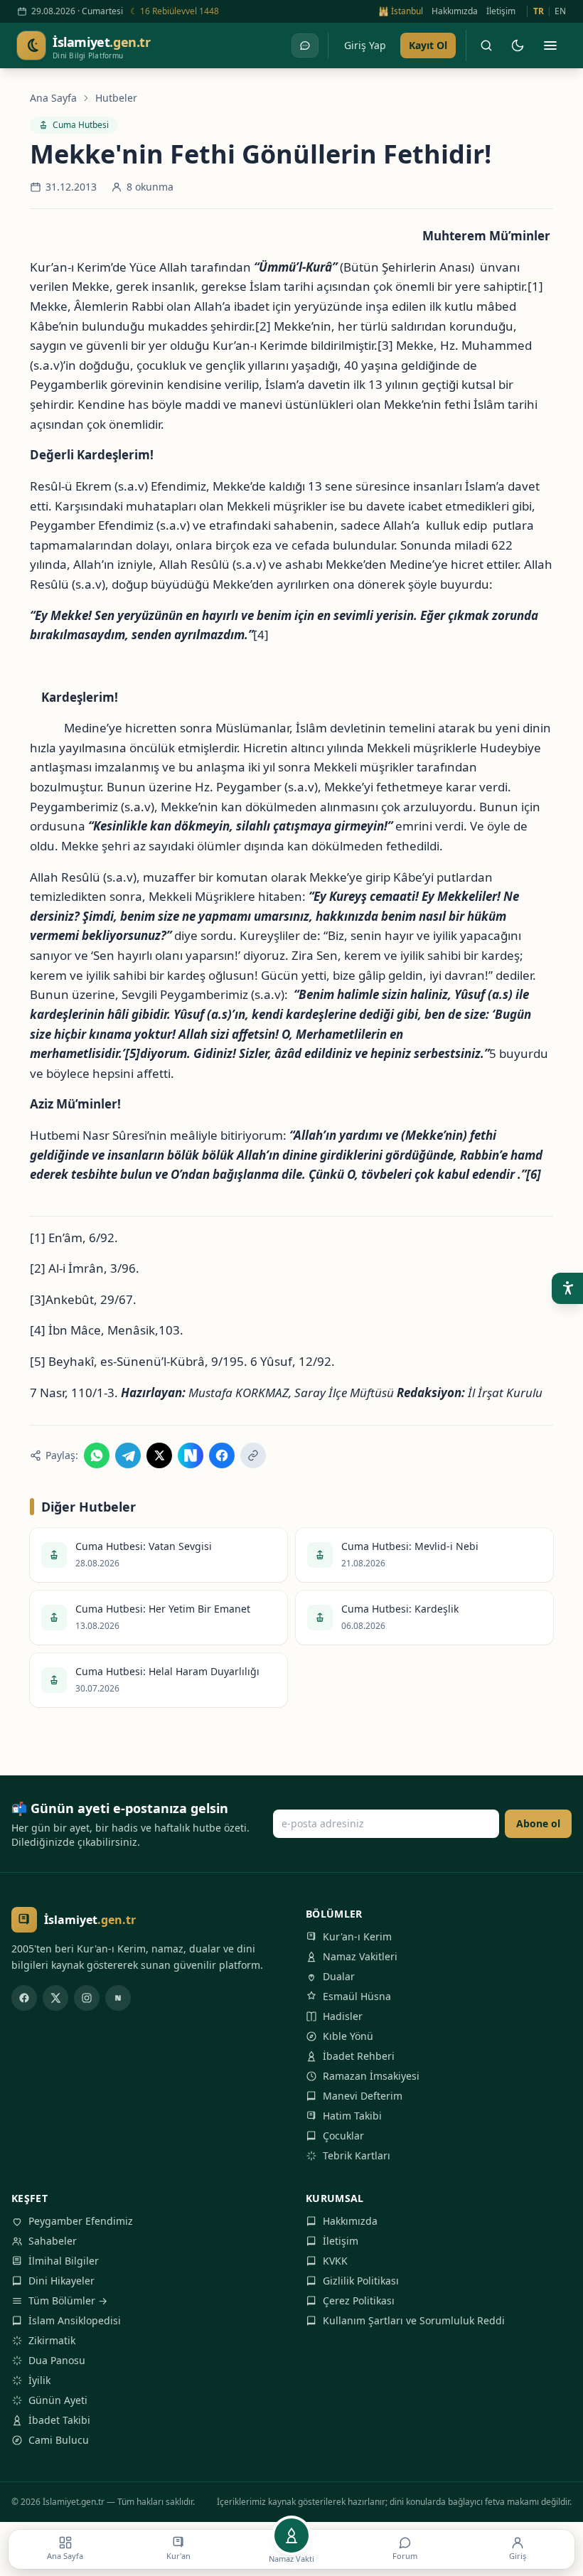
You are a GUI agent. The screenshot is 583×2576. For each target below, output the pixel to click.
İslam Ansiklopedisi (75, 2320)
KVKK (335, 2261)
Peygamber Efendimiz (81, 2221)
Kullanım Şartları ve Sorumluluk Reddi (414, 2320)
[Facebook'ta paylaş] (222, 1455)
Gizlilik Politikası (361, 2281)
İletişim (501, 11)
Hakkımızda (455, 11)
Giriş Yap (365, 45)
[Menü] (550, 46)
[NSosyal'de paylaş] (191, 1455)
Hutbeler (116, 98)
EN (560, 11)
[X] (55, 1998)
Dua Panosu (57, 2360)
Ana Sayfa (53, 98)
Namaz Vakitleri (360, 1956)
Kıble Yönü (348, 2036)
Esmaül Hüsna (357, 1996)
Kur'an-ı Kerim (357, 1936)
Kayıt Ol (428, 45)
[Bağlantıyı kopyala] (253, 1455)
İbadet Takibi (59, 2420)
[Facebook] (24, 1998)
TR (539, 11)
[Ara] (486, 46)
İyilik (39, 2380)
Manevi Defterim (363, 2096)
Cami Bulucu (59, 2440)
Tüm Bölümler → (68, 2300)
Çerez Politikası (359, 2300)
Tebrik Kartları (357, 2155)
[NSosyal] (118, 1998)
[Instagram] (87, 1998)
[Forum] (305, 46)
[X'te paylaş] (159, 1455)
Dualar (339, 1976)
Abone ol (538, 1823)
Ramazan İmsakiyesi (371, 2076)
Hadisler (343, 2016)
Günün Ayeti (58, 2400)
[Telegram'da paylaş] (128, 1455)
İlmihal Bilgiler (64, 2261)
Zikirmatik (52, 2340)
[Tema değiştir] (518, 46)
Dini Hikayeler (61, 2281)
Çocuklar (343, 2136)
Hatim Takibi (352, 2116)
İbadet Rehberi (359, 2056)
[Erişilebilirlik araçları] (567, 1288)
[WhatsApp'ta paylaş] (97, 1455)
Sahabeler (53, 2241)
